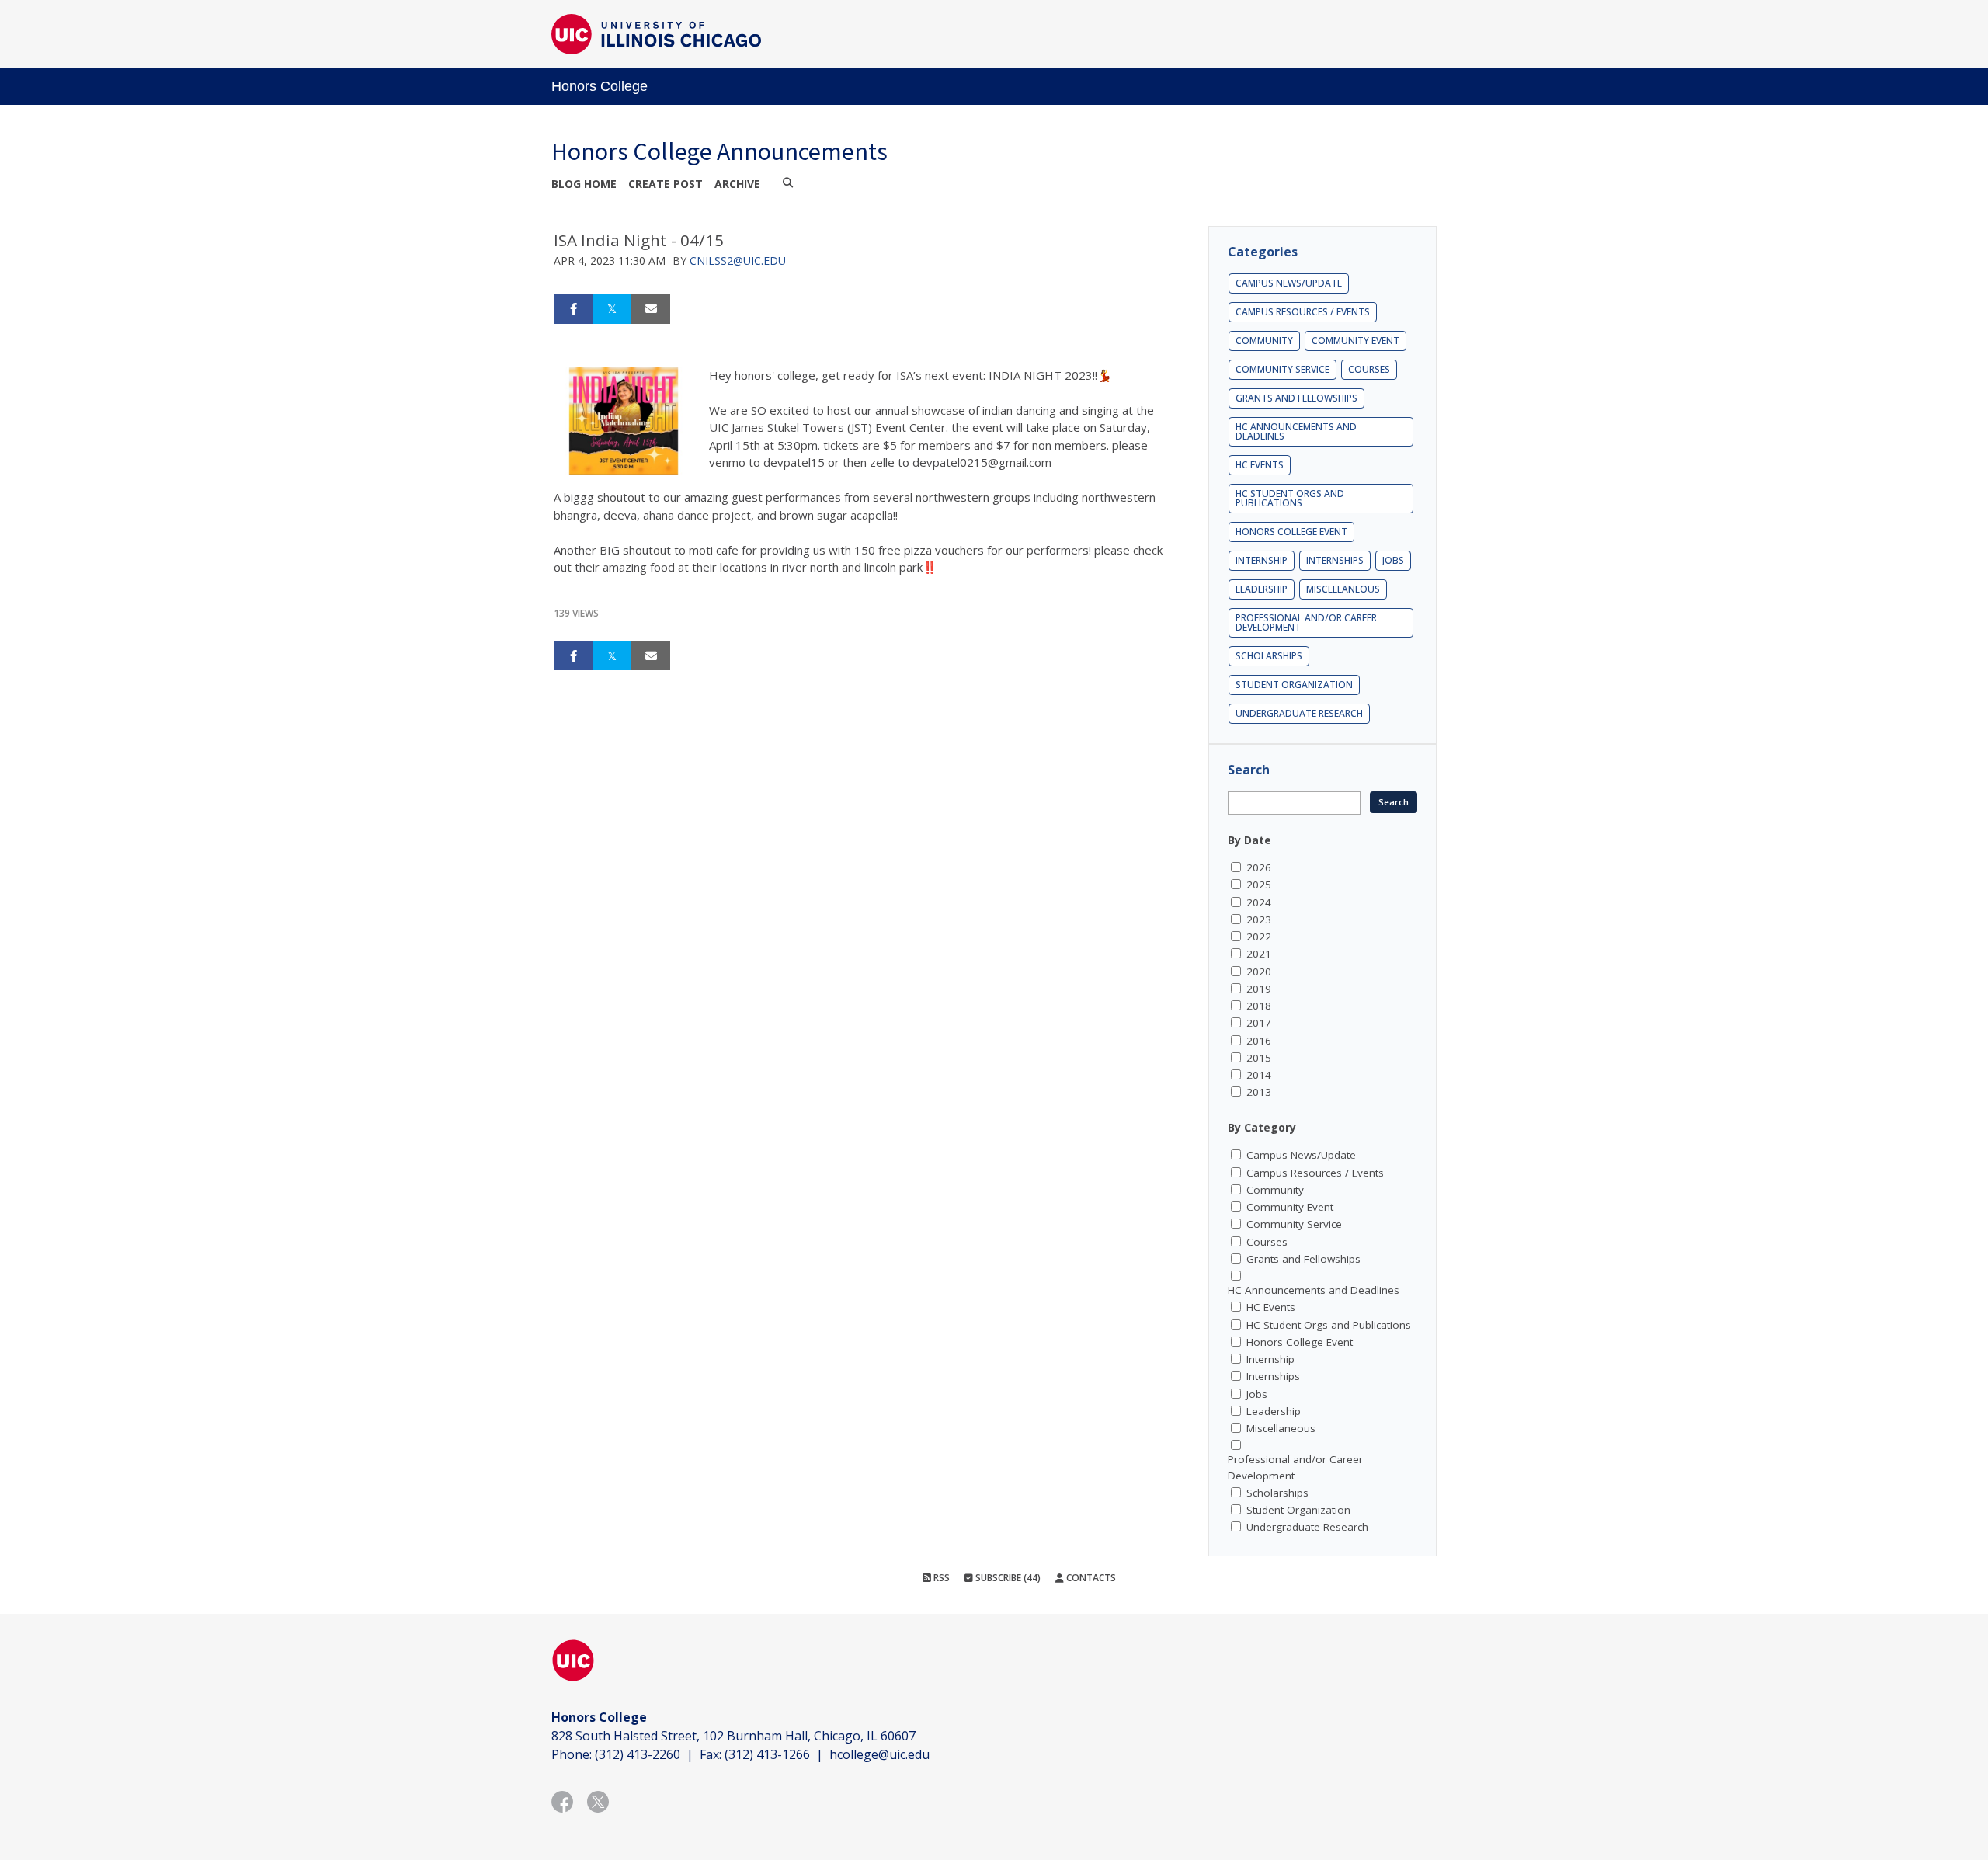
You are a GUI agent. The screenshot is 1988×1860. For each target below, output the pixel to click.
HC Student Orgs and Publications (1290, 498)
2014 (1259, 1075)
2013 (1259, 1092)
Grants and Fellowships (1296, 398)
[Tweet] (612, 309)
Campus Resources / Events (1303, 312)
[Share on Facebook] (573, 309)
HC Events (1260, 465)
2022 (1259, 937)
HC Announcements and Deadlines (1296, 431)
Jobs (1393, 560)
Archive (737, 184)
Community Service (1282, 369)
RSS (940, 1578)
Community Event (1355, 341)
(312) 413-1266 (767, 1754)
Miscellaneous (1343, 589)
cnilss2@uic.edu (738, 261)
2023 (1259, 920)
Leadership (1262, 589)
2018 (1259, 1006)
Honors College (600, 86)
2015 (1259, 1058)
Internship (1262, 560)
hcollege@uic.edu (879, 1754)
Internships (1335, 560)
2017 (1259, 1023)
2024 (1259, 902)
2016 (1259, 1041)
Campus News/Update (1289, 283)
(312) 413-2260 (638, 1754)
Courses (1369, 369)
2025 (1259, 885)
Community (1264, 341)
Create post (666, 184)
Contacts (1090, 1578)
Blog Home (584, 184)
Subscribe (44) (1007, 1578)
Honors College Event (1291, 532)
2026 (1259, 867)
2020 (1259, 972)
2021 (1259, 954)
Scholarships (1269, 656)
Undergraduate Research (1299, 713)
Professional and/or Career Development (1306, 622)
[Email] (651, 309)
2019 (1259, 989)
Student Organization (1294, 685)
